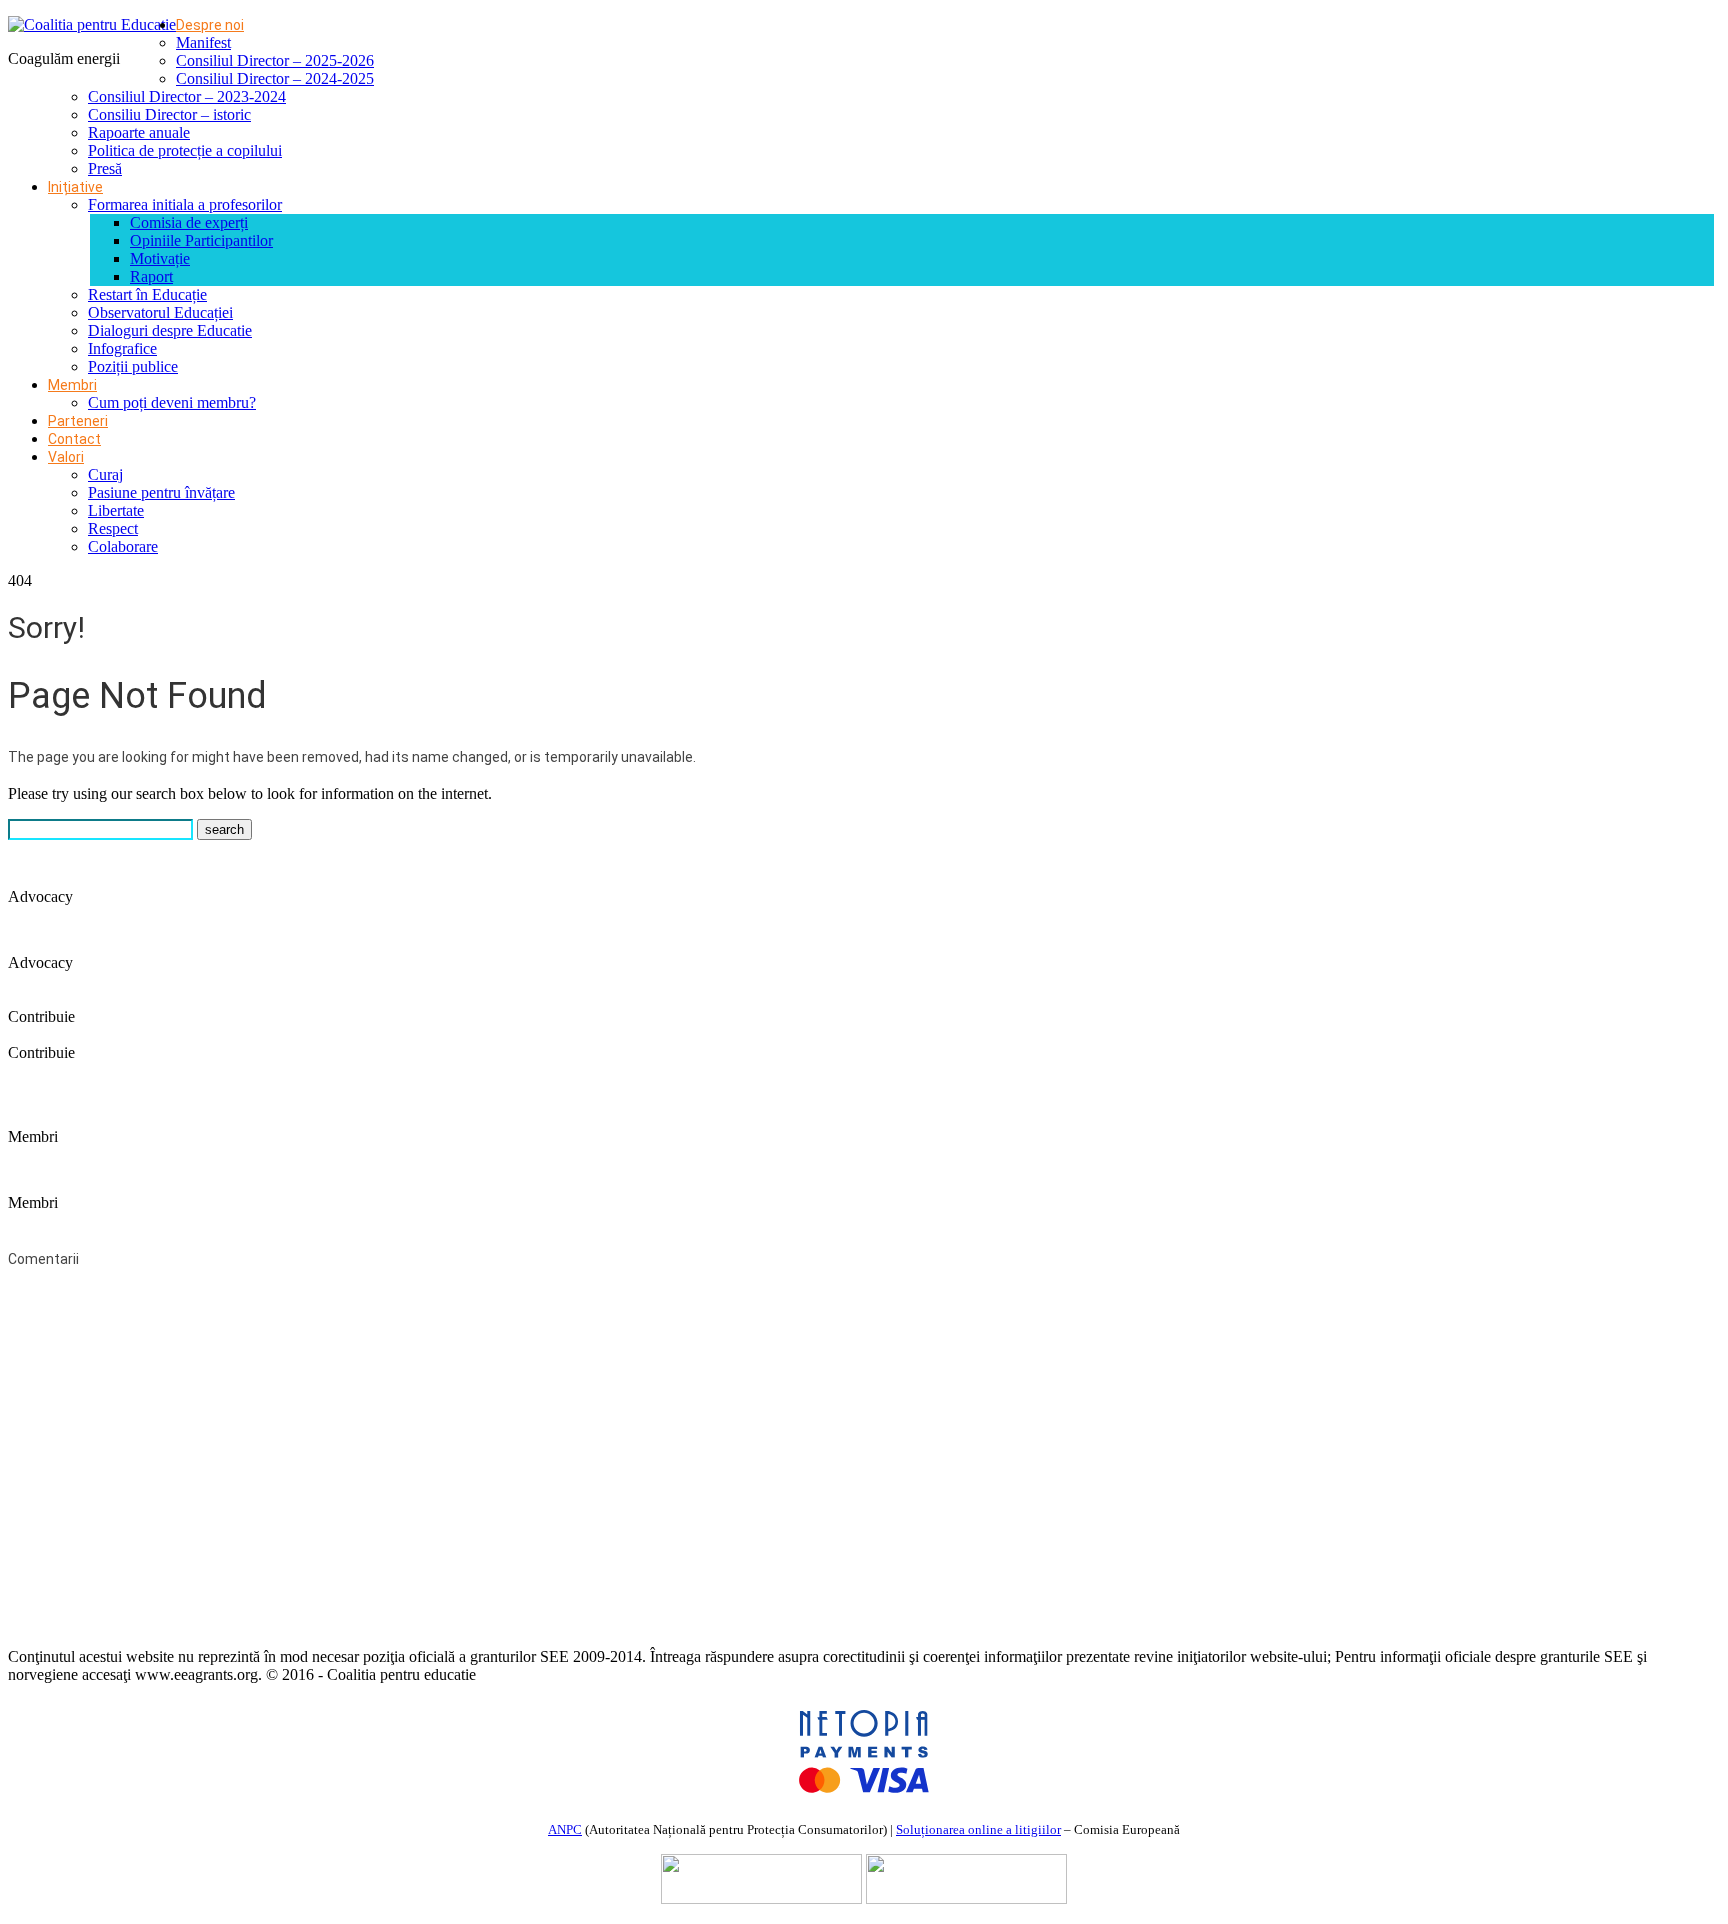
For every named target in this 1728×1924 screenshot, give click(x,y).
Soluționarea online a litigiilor (978, 1829)
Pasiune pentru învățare (161, 492)
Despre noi (210, 25)
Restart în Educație (147, 294)
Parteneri (78, 421)
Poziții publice (133, 366)
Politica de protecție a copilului (185, 150)
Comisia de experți (189, 222)
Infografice (122, 348)
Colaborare (123, 546)
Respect (113, 528)
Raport (151, 276)
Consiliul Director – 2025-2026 (275, 60)
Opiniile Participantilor (201, 240)
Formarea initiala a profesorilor (185, 204)
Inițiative (75, 187)
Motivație (160, 258)
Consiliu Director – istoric (169, 114)
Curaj (105, 474)
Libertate (116, 510)
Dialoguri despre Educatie (170, 330)
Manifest (203, 42)
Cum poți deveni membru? (172, 402)
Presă (105, 168)
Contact (74, 439)
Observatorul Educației (160, 312)
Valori (66, 457)
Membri (72, 385)
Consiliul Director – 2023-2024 (187, 96)
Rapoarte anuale (139, 132)
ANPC (565, 1829)
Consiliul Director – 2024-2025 (275, 78)
